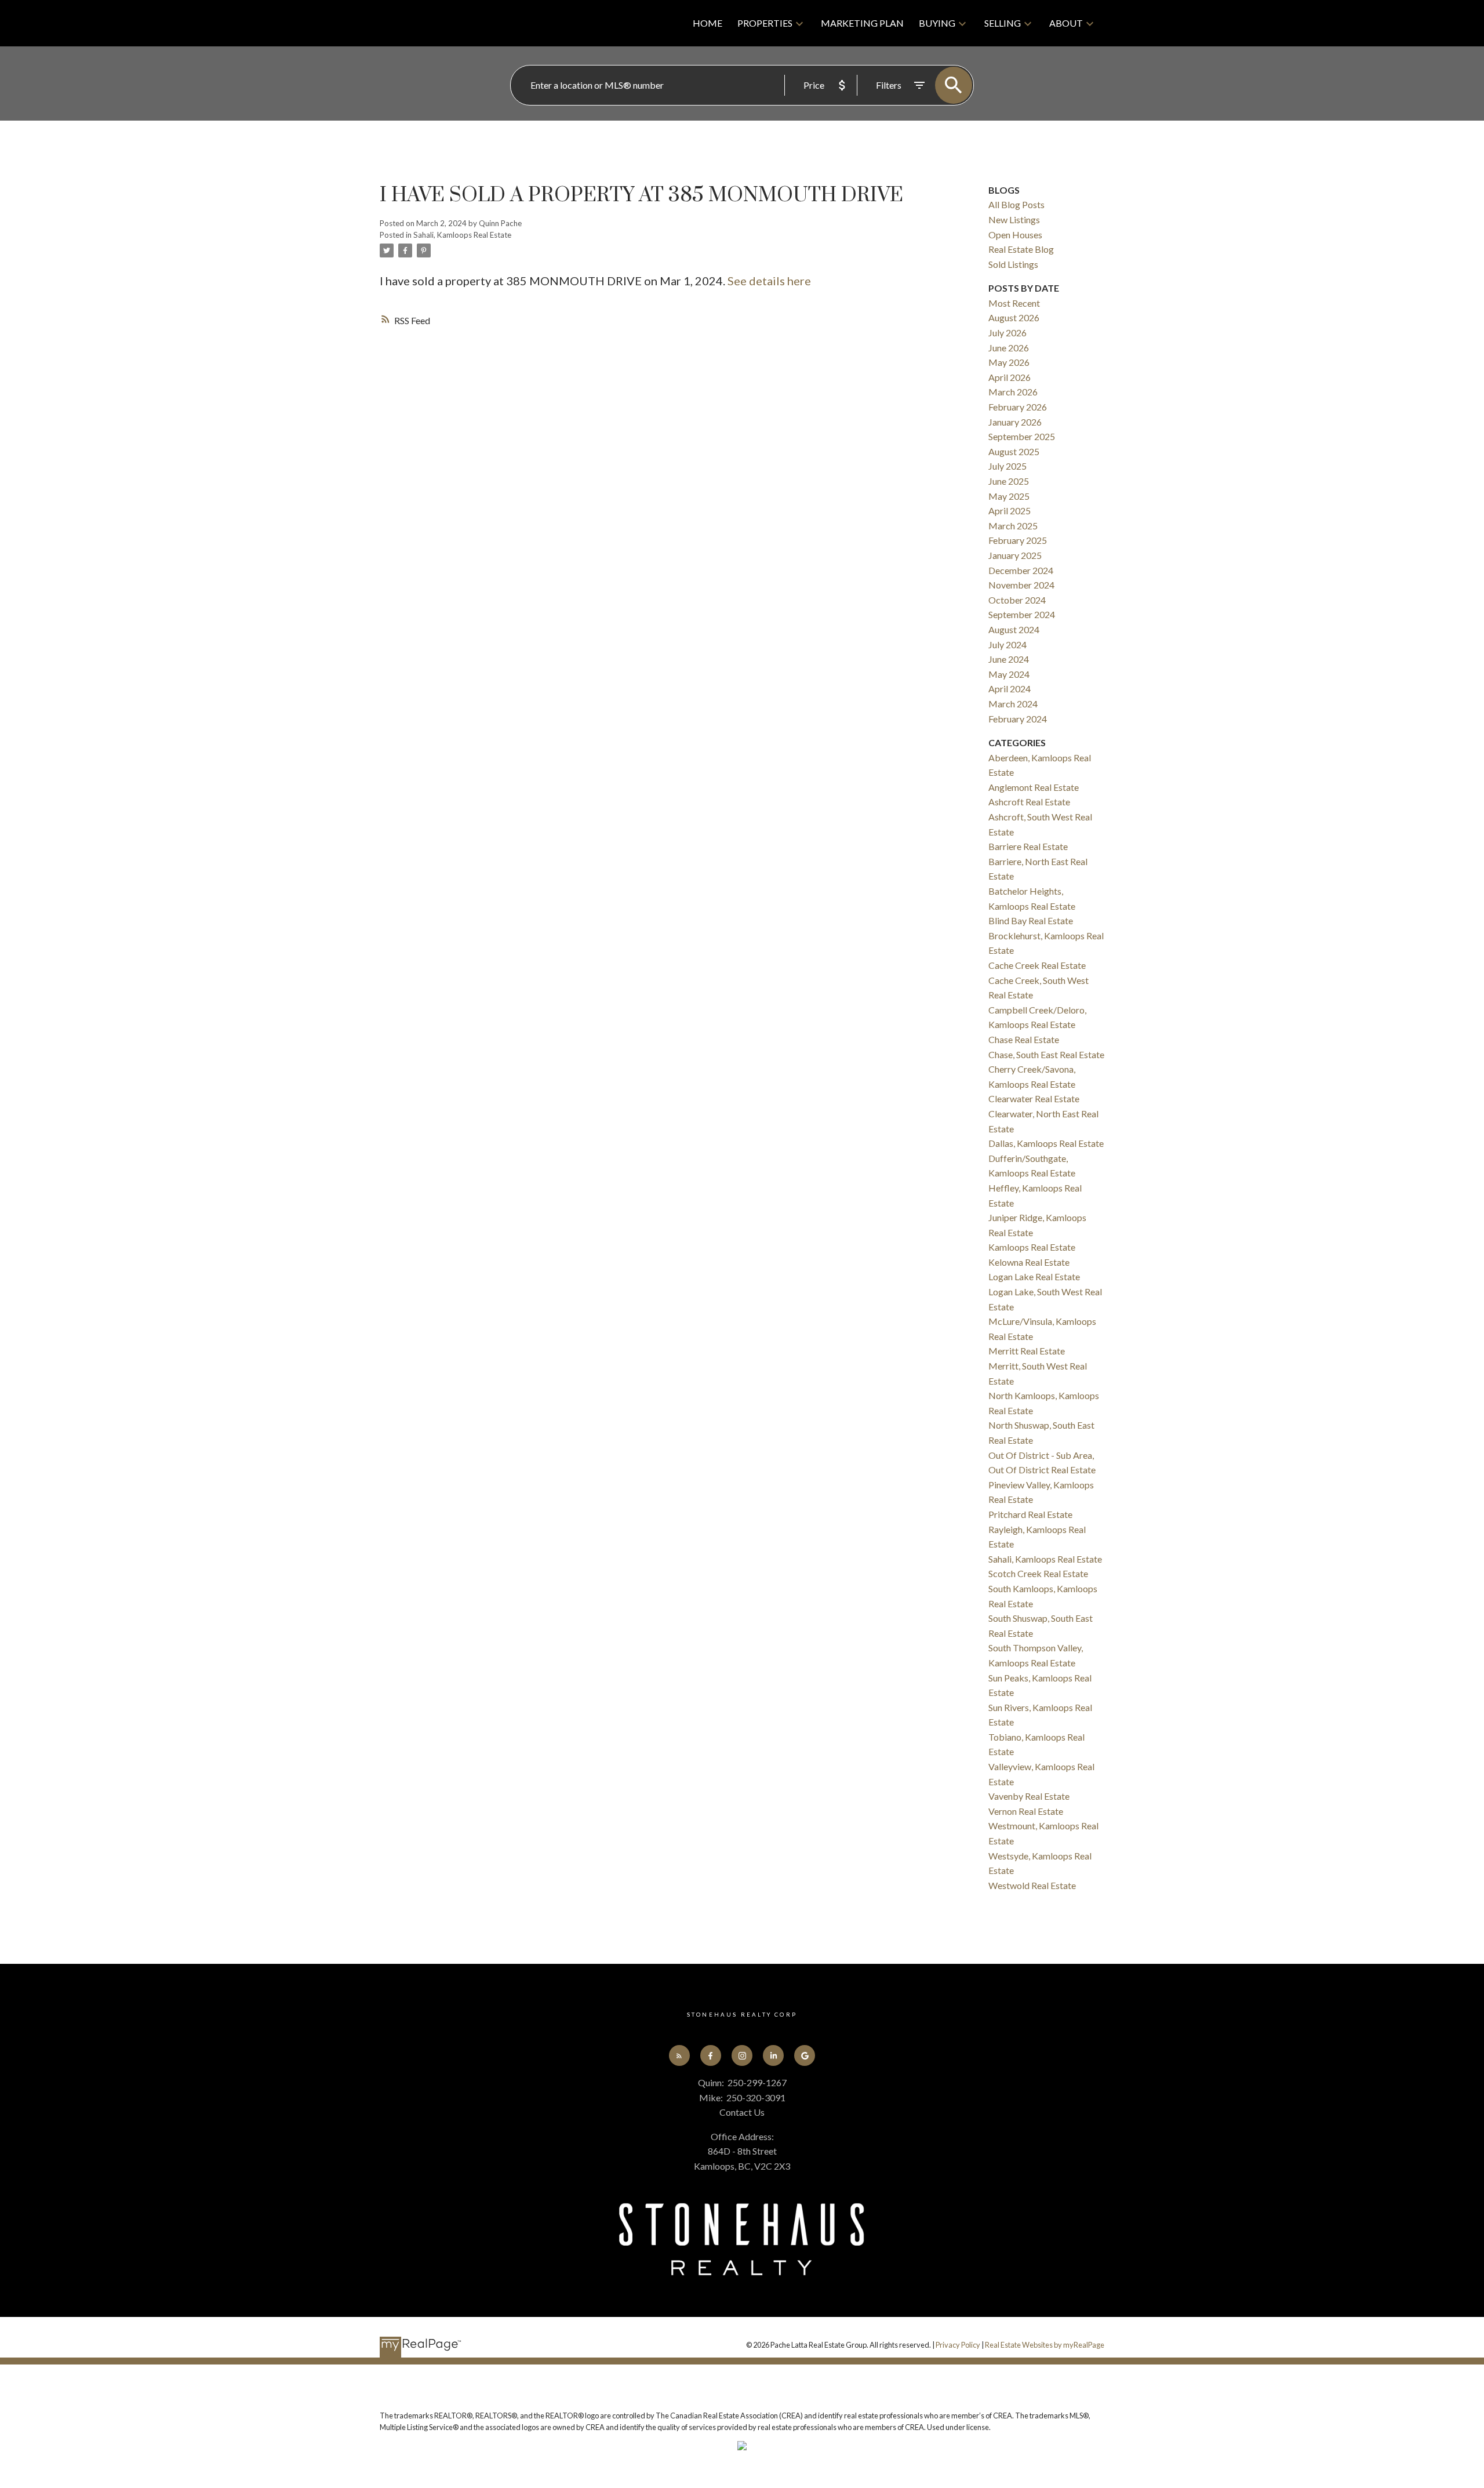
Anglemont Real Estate (1034, 787)
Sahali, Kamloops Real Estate (462, 235)
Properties (765, 23)
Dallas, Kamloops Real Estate (1046, 1143)
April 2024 (1010, 689)
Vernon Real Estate (1026, 1811)
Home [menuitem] (708, 23)
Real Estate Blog (1021, 249)
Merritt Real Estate (1027, 1351)
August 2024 (1014, 629)
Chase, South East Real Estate (1046, 1054)
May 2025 (1009, 496)
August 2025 (1014, 451)
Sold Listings (1013, 264)
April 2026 (1010, 377)
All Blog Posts (1016, 204)
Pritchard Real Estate (1030, 1514)
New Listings (1014, 219)
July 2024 (1007, 644)
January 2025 (1015, 555)
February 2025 (1018, 540)
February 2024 (1018, 719)
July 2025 (1007, 466)
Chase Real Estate (1024, 1039)
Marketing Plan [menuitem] (862, 23)
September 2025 (1022, 436)
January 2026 (1015, 422)
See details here (769, 281)
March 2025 (1013, 526)
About (1066, 23)
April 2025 (1010, 511)
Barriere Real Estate (1028, 846)
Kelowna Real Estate (1029, 1262)
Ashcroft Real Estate (1029, 802)
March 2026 (1013, 392)
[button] (679, 2055)
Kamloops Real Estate (1032, 1247)
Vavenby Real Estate (1029, 1796)
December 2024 (1021, 570)
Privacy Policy (958, 2345)
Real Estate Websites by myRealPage (1045, 2345)
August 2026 (1014, 317)
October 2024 (1017, 600)
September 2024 (1022, 614)
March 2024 (1013, 704)
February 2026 (1018, 407)
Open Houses (1015, 235)
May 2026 (1009, 362)
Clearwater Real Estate (1034, 1098)
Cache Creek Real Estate (1037, 965)
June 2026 (1009, 348)
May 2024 (1009, 674)
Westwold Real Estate (1032, 1885)
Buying (937, 23)
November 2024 (1021, 585)
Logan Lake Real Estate (1034, 1276)
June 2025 (1009, 481)
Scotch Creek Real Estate (1038, 1573)
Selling (1003, 23)
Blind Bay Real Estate (1031, 920)
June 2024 (1009, 659)
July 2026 (1007, 333)
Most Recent (1014, 303)
